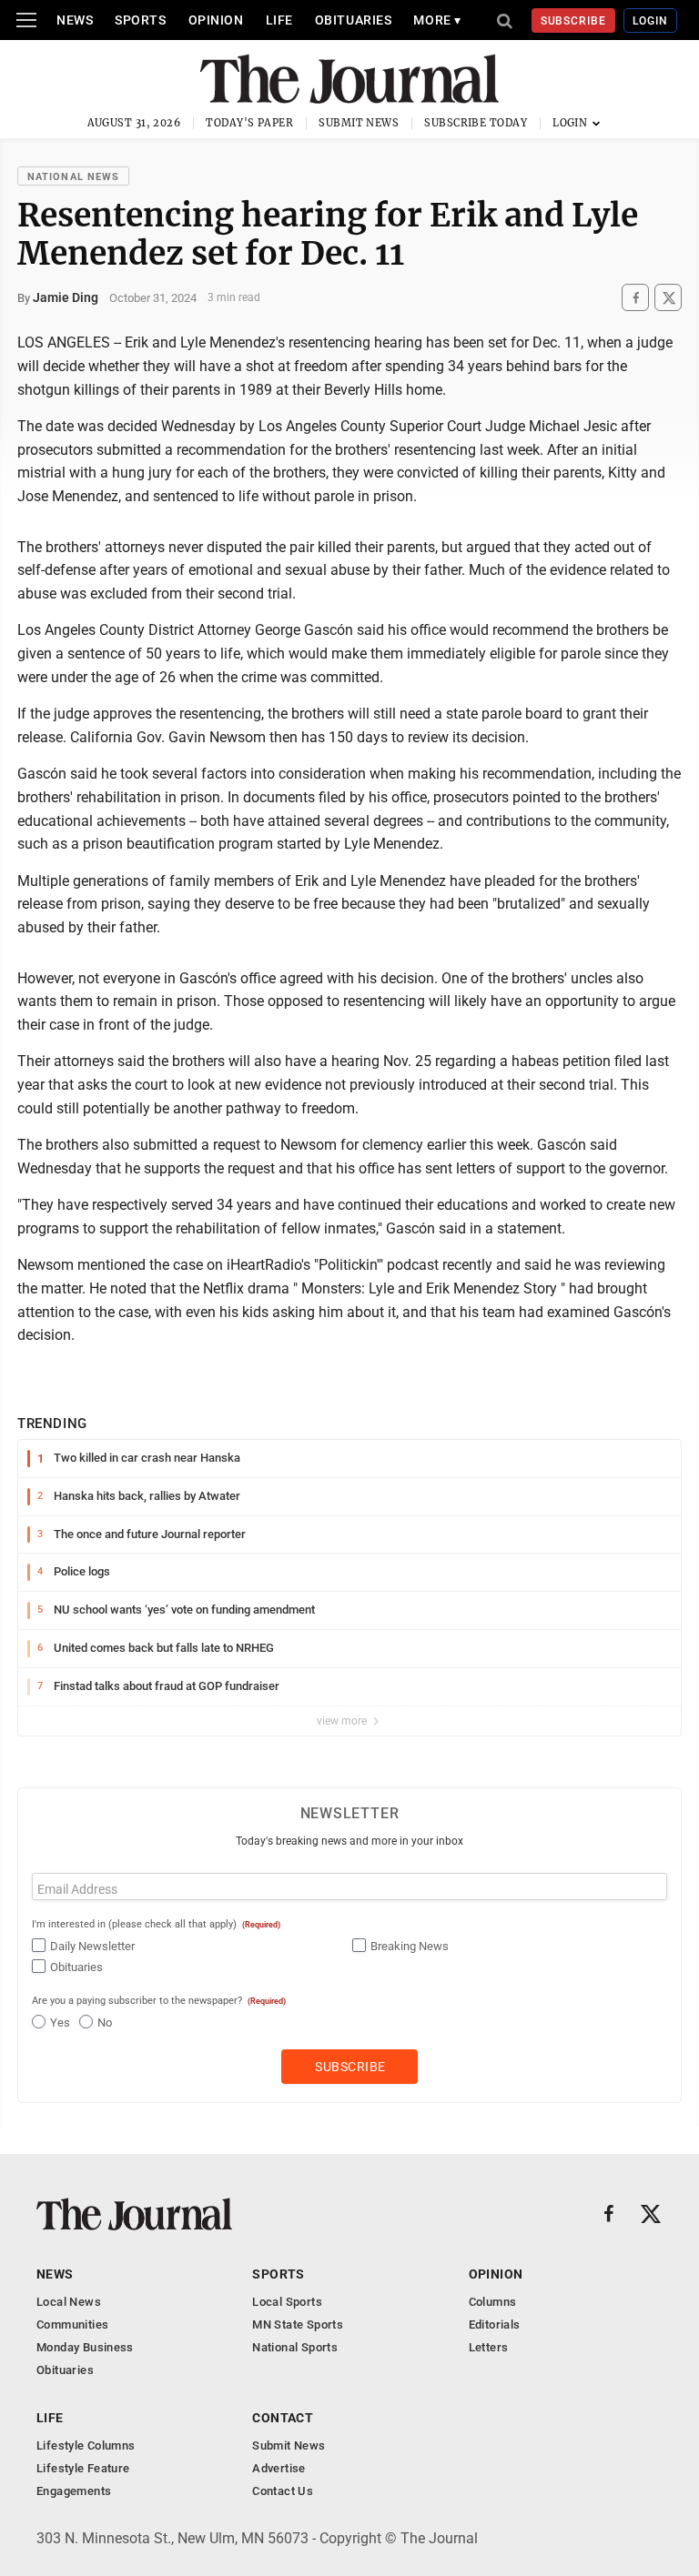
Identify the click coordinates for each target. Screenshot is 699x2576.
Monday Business (85, 2347)
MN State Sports (298, 2324)
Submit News (359, 123)
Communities (72, 2324)
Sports (140, 20)
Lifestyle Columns (86, 2445)
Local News (69, 2302)
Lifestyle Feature (83, 2468)
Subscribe (574, 21)
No (105, 2023)
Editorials (495, 2324)
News (75, 20)
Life (279, 20)
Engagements (74, 2491)
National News (73, 177)
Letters (489, 2347)
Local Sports (287, 2302)
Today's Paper (249, 123)
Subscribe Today (476, 123)
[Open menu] (26, 20)
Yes (60, 2023)
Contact (283, 2418)
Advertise (279, 2468)
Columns (493, 2302)
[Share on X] (668, 298)
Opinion (216, 20)
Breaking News (410, 1946)
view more (343, 1721)
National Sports (295, 2347)
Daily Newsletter (92, 1946)
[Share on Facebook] (635, 298)
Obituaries (354, 20)
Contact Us (283, 2491)
